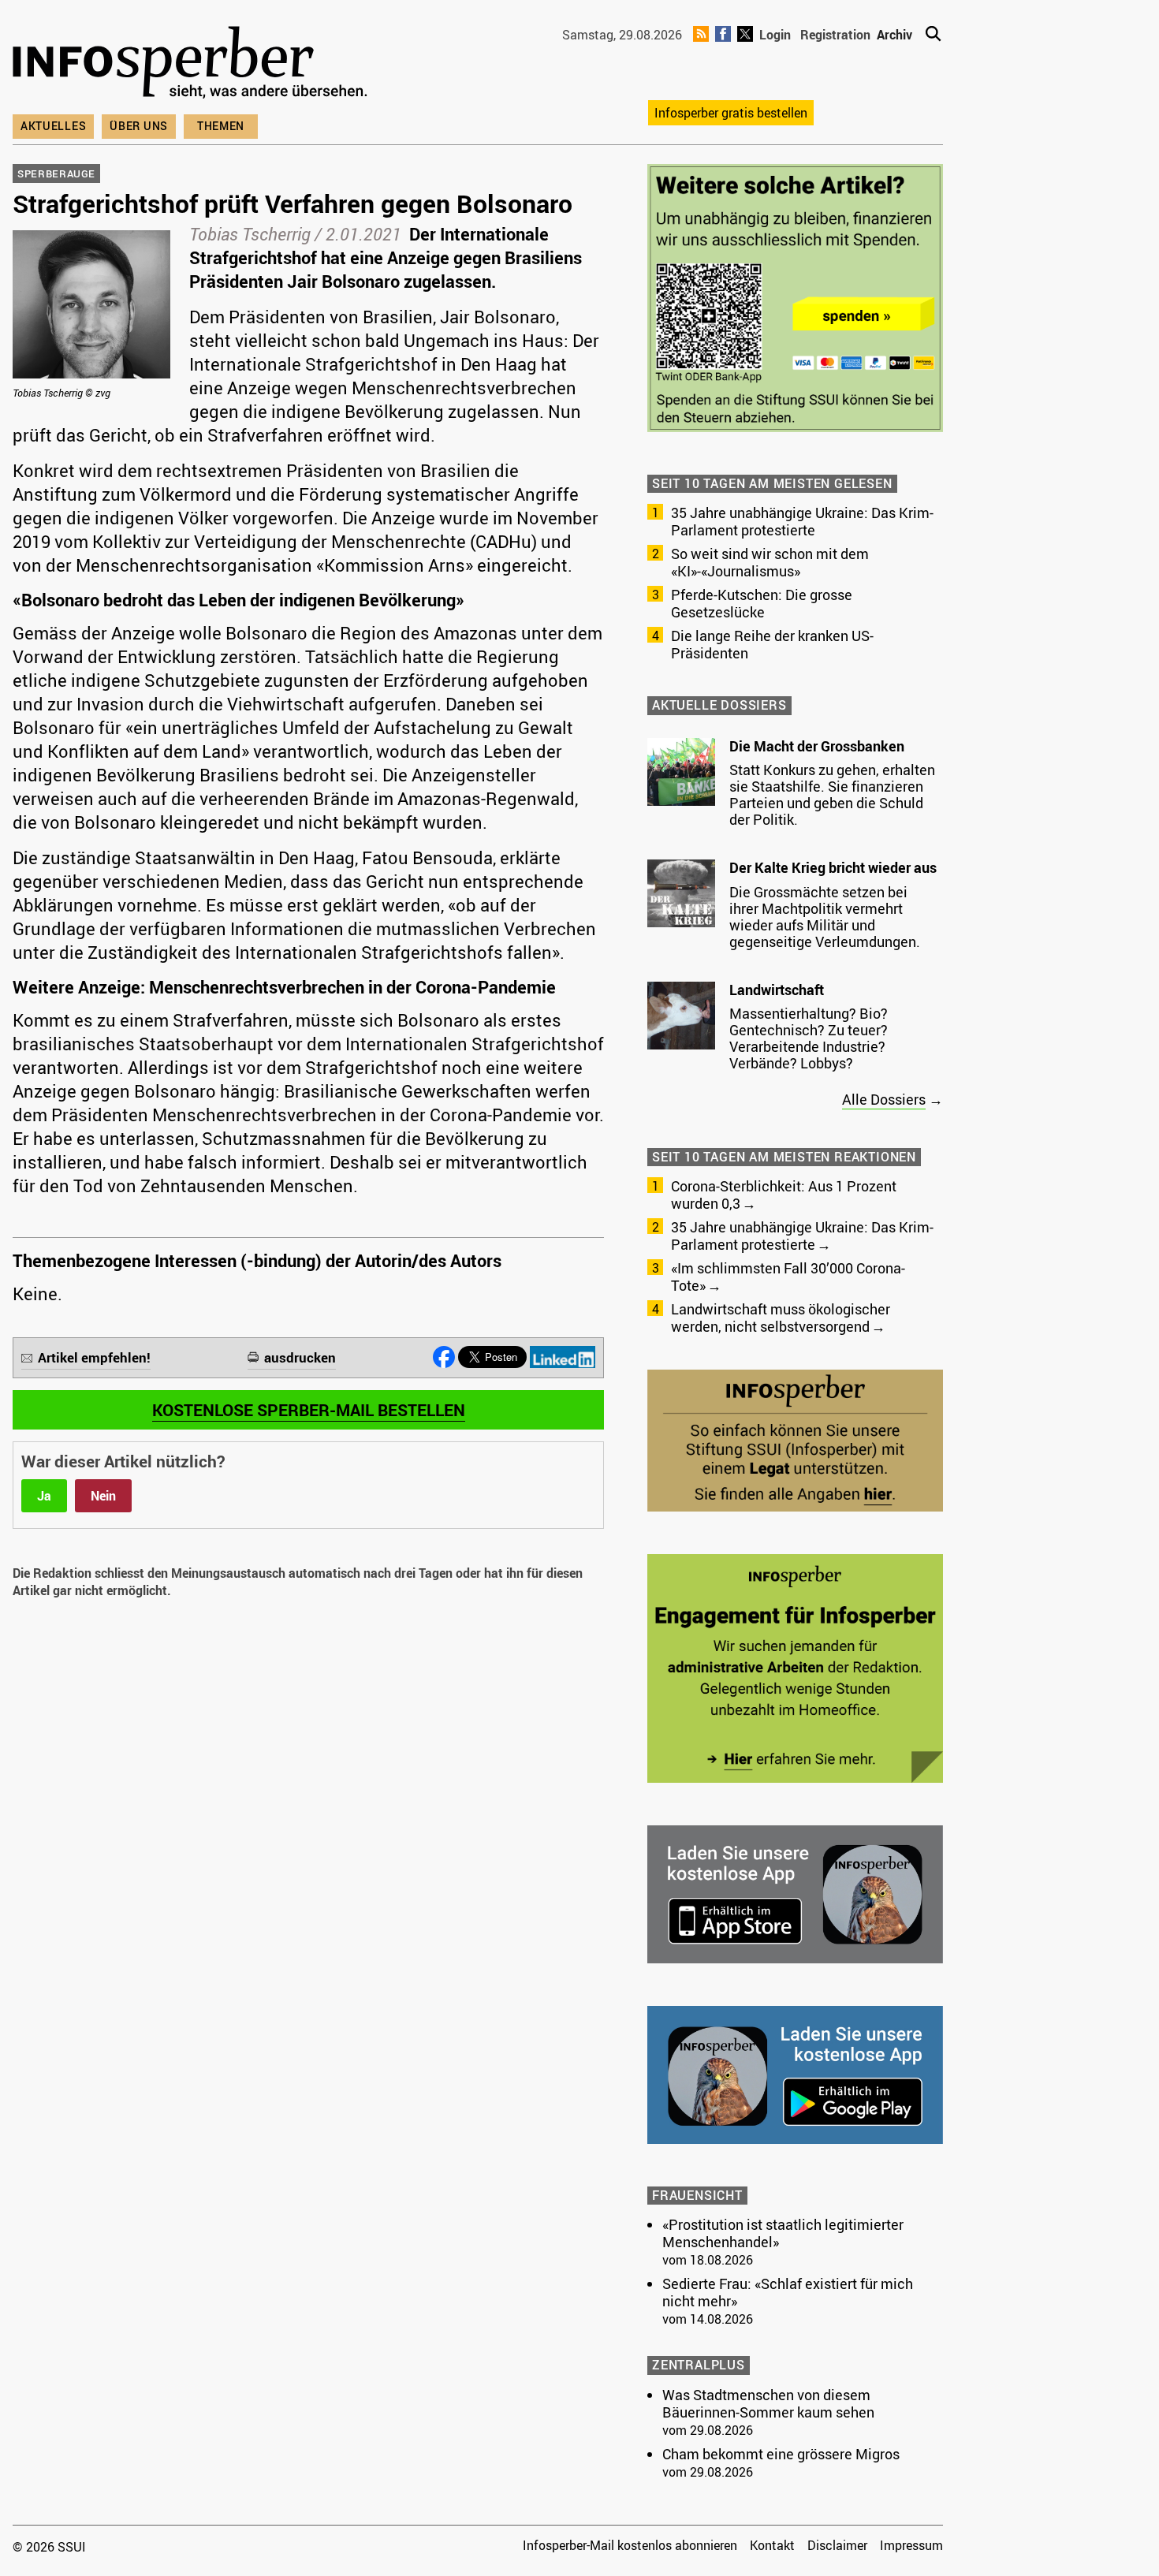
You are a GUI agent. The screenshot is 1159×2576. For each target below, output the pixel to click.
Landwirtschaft (777, 990)
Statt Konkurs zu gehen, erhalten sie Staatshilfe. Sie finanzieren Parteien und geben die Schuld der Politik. (832, 794)
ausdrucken (300, 1357)
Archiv (894, 35)
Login (775, 35)
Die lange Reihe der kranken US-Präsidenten (772, 644)
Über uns (139, 126)
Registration (835, 35)
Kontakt (772, 2545)
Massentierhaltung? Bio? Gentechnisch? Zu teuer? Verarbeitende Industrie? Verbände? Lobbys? (809, 1038)
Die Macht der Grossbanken (817, 746)
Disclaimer (837, 2545)
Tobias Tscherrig (250, 234)
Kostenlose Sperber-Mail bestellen (309, 1410)
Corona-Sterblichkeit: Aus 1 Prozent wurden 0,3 (784, 1195)
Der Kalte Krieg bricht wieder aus (833, 867)
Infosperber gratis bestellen (731, 113)
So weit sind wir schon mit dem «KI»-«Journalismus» (770, 562)
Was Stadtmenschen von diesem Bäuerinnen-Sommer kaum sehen (768, 2403)
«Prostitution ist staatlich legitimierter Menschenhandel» (783, 2233)
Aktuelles (53, 126)
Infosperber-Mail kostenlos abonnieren (630, 2545)
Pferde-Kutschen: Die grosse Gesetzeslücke (762, 603)
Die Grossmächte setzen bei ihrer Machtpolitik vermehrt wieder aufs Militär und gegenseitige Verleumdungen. (825, 917)
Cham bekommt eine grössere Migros (781, 2454)
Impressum (911, 2545)
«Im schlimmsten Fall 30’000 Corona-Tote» (788, 1277)
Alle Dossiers (884, 1099)
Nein (103, 1496)
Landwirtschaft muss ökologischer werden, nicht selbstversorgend (781, 1318)
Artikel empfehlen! (94, 1357)
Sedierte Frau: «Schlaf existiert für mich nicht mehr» (788, 2292)
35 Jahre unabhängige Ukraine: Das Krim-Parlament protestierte (802, 521)
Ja (44, 1496)
